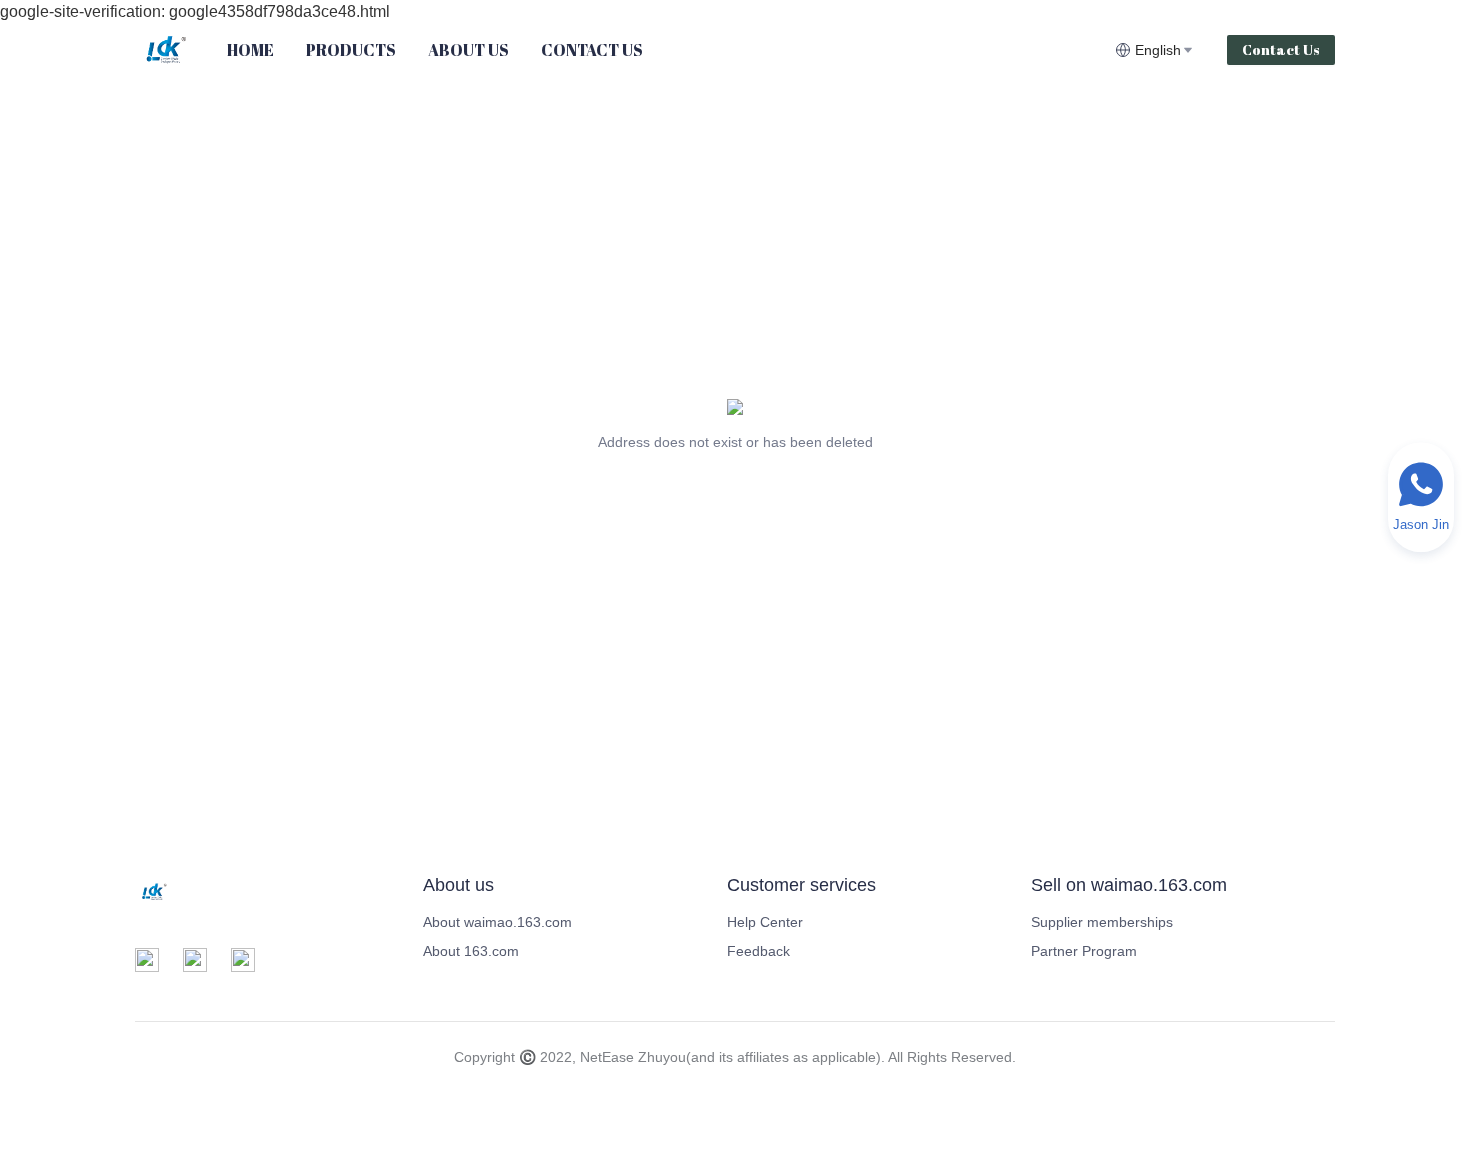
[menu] (663, 49)
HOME (250, 50)
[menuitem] (250, 50)
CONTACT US (592, 50)
